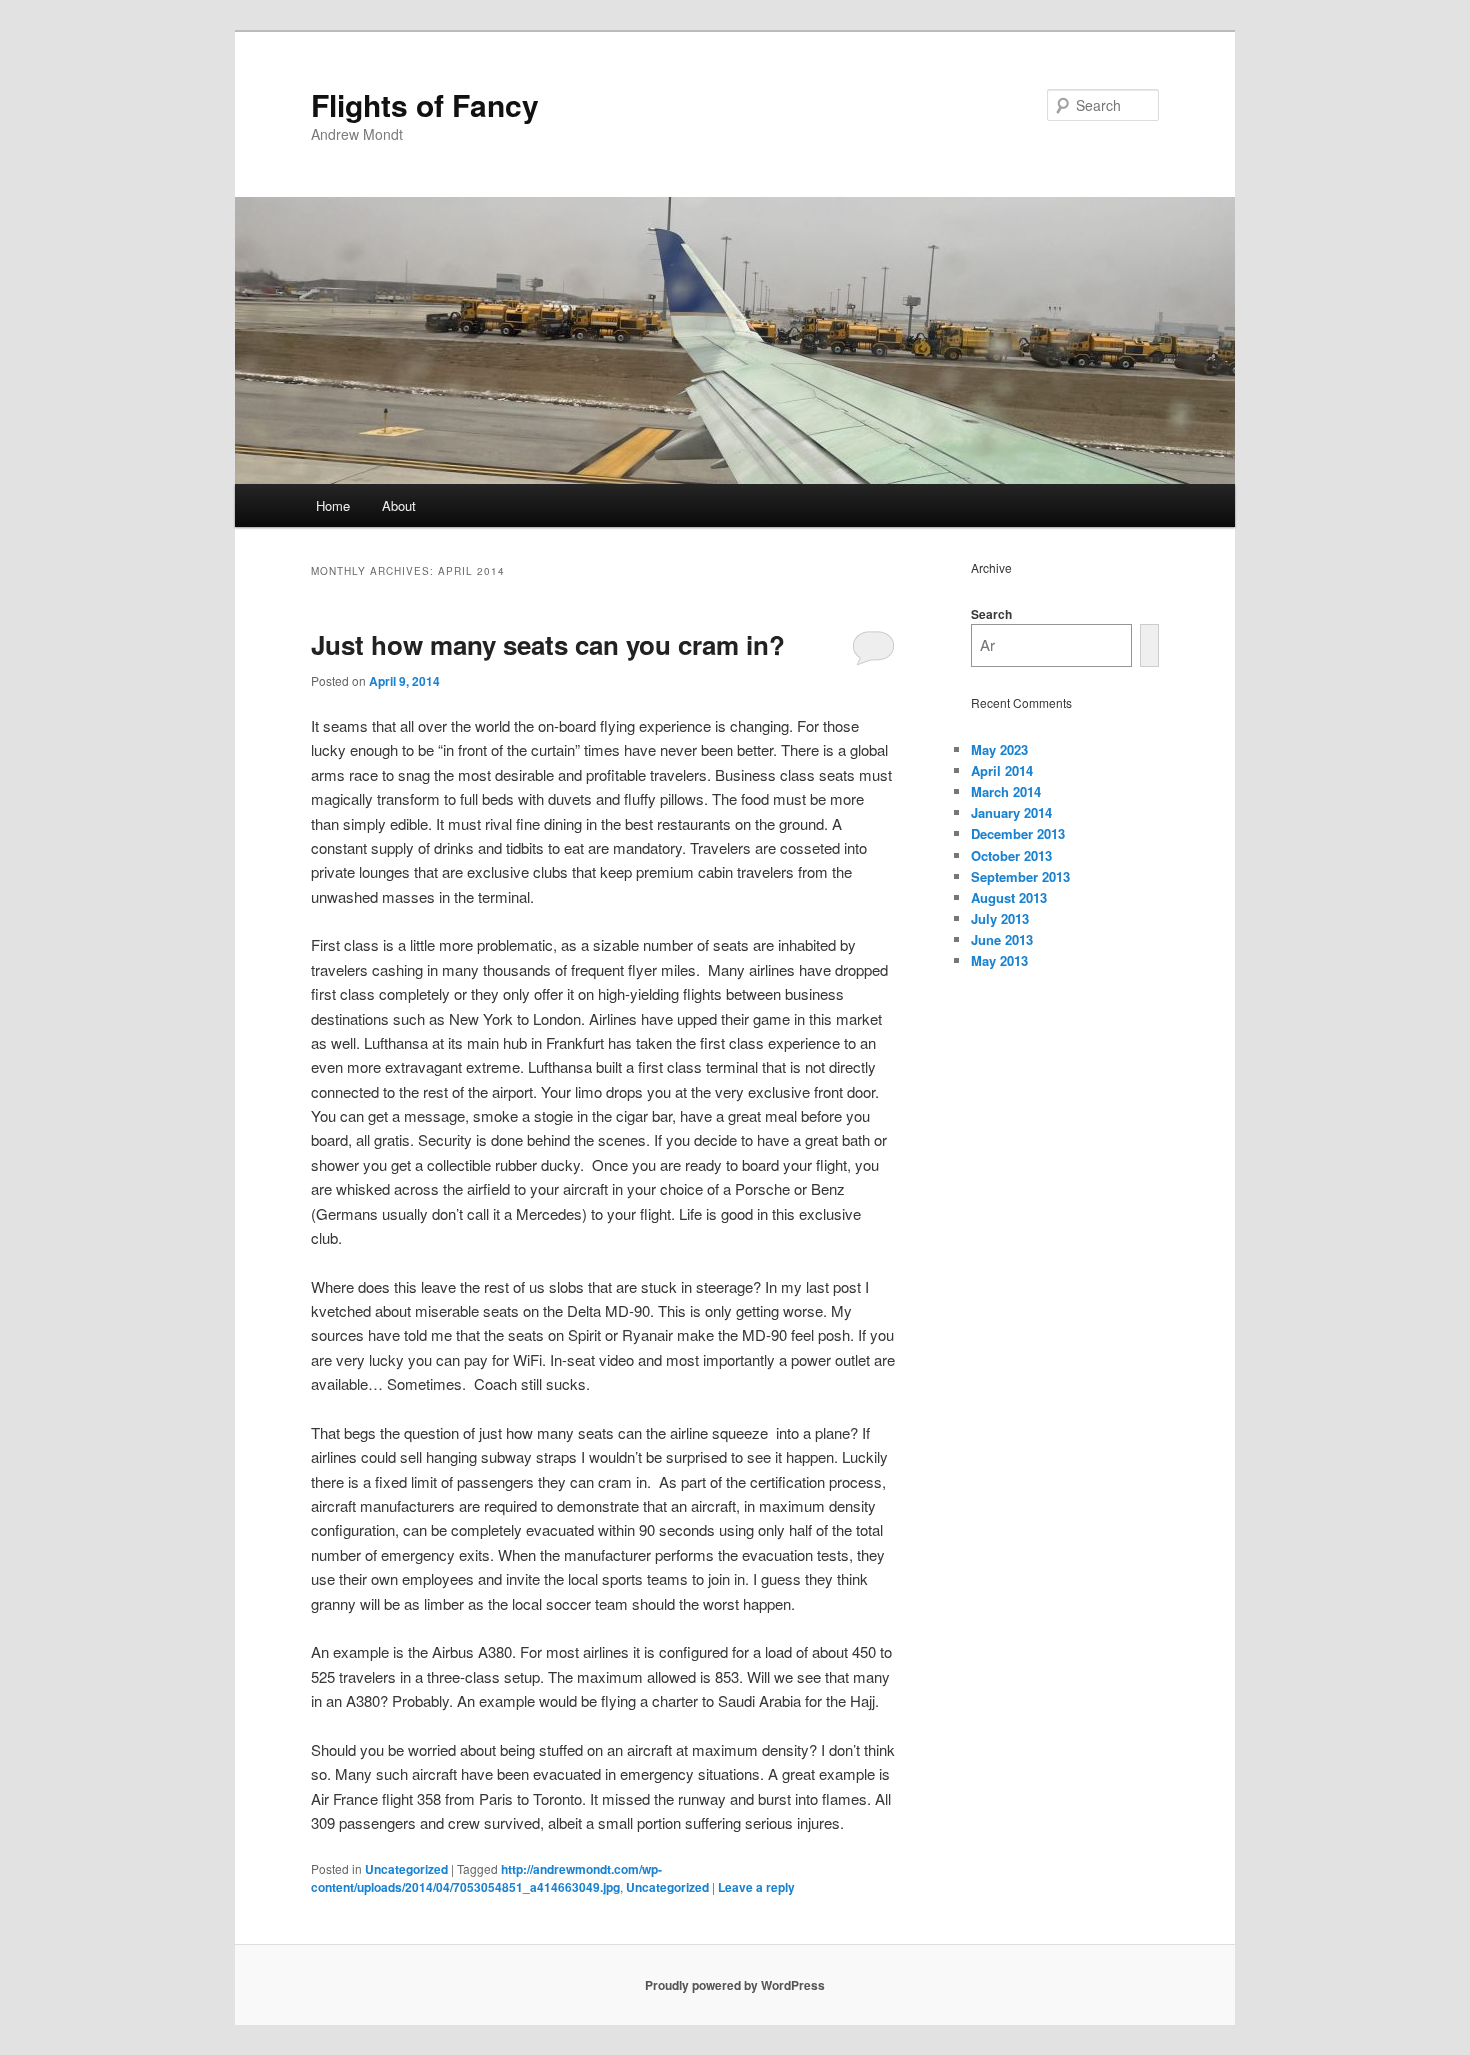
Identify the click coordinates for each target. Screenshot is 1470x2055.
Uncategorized (406, 1869)
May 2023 (999, 749)
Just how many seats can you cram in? (548, 644)
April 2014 (1002, 770)
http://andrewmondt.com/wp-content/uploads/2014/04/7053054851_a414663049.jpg (486, 1878)
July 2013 (1000, 918)
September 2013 (1020, 876)
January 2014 (1011, 812)
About (399, 505)
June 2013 (1002, 939)
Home (333, 505)
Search (991, 614)
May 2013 (999, 960)
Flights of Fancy (425, 104)
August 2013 (1009, 897)
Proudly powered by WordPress (735, 1985)
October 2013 (1011, 855)
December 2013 (1018, 833)
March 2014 (1006, 791)
